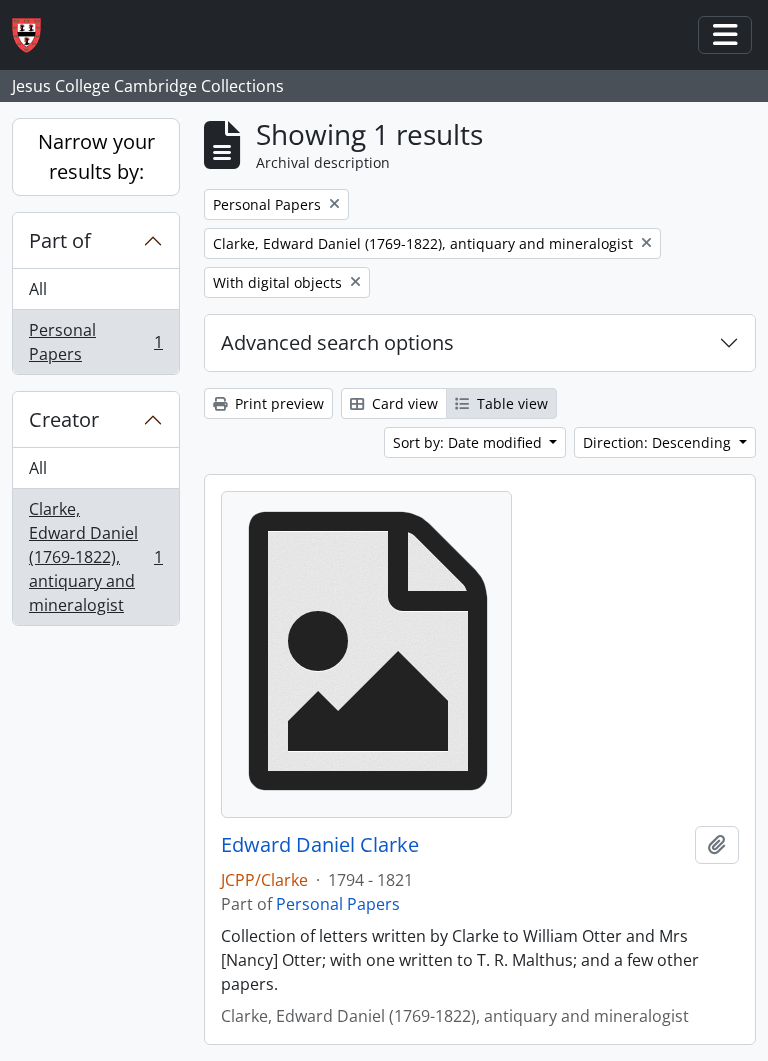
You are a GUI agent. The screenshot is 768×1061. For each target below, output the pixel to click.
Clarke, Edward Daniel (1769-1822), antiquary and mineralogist (95, 557)
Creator (64, 419)
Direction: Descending (659, 442)
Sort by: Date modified (469, 442)
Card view (403, 403)
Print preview (277, 403)
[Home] (34, 35)
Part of (60, 240)
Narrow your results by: (96, 156)
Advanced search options (337, 342)
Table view (510, 403)
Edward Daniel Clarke (320, 845)
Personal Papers (95, 342)
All (38, 289)
